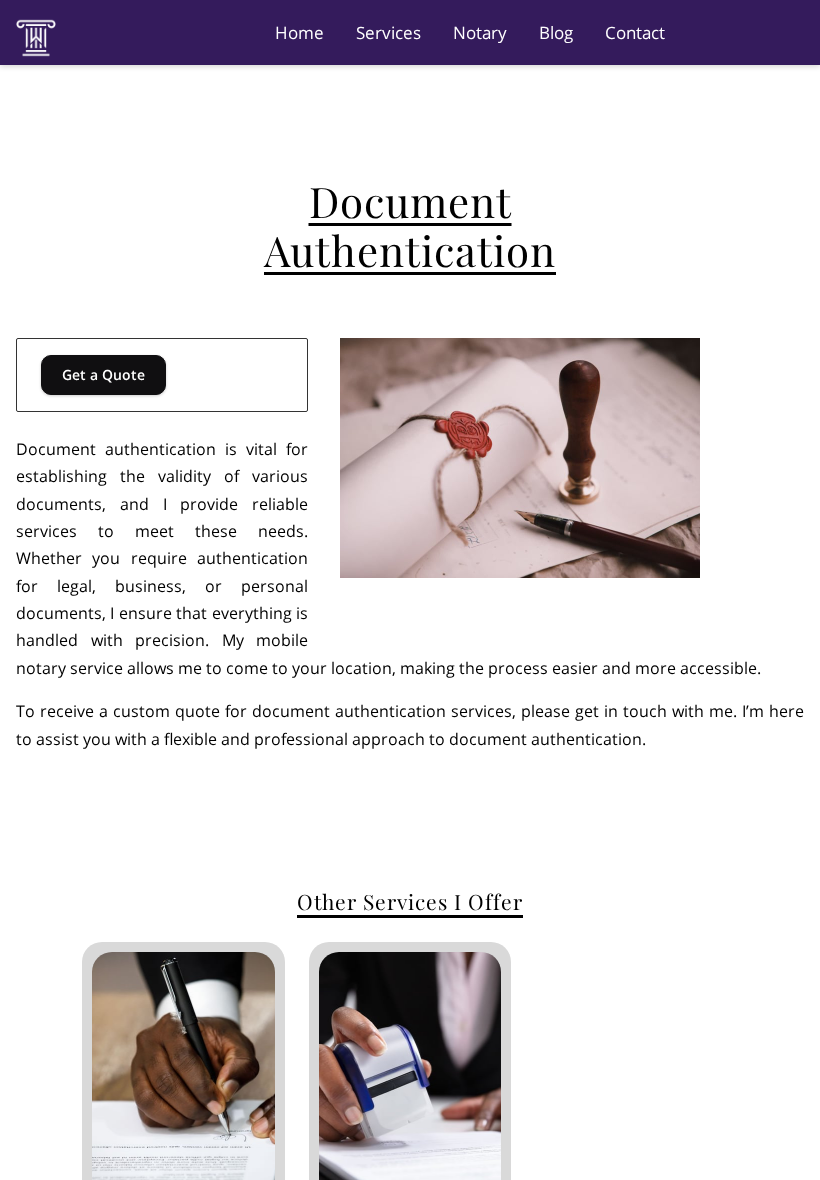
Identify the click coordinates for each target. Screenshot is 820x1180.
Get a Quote (103, 374)
